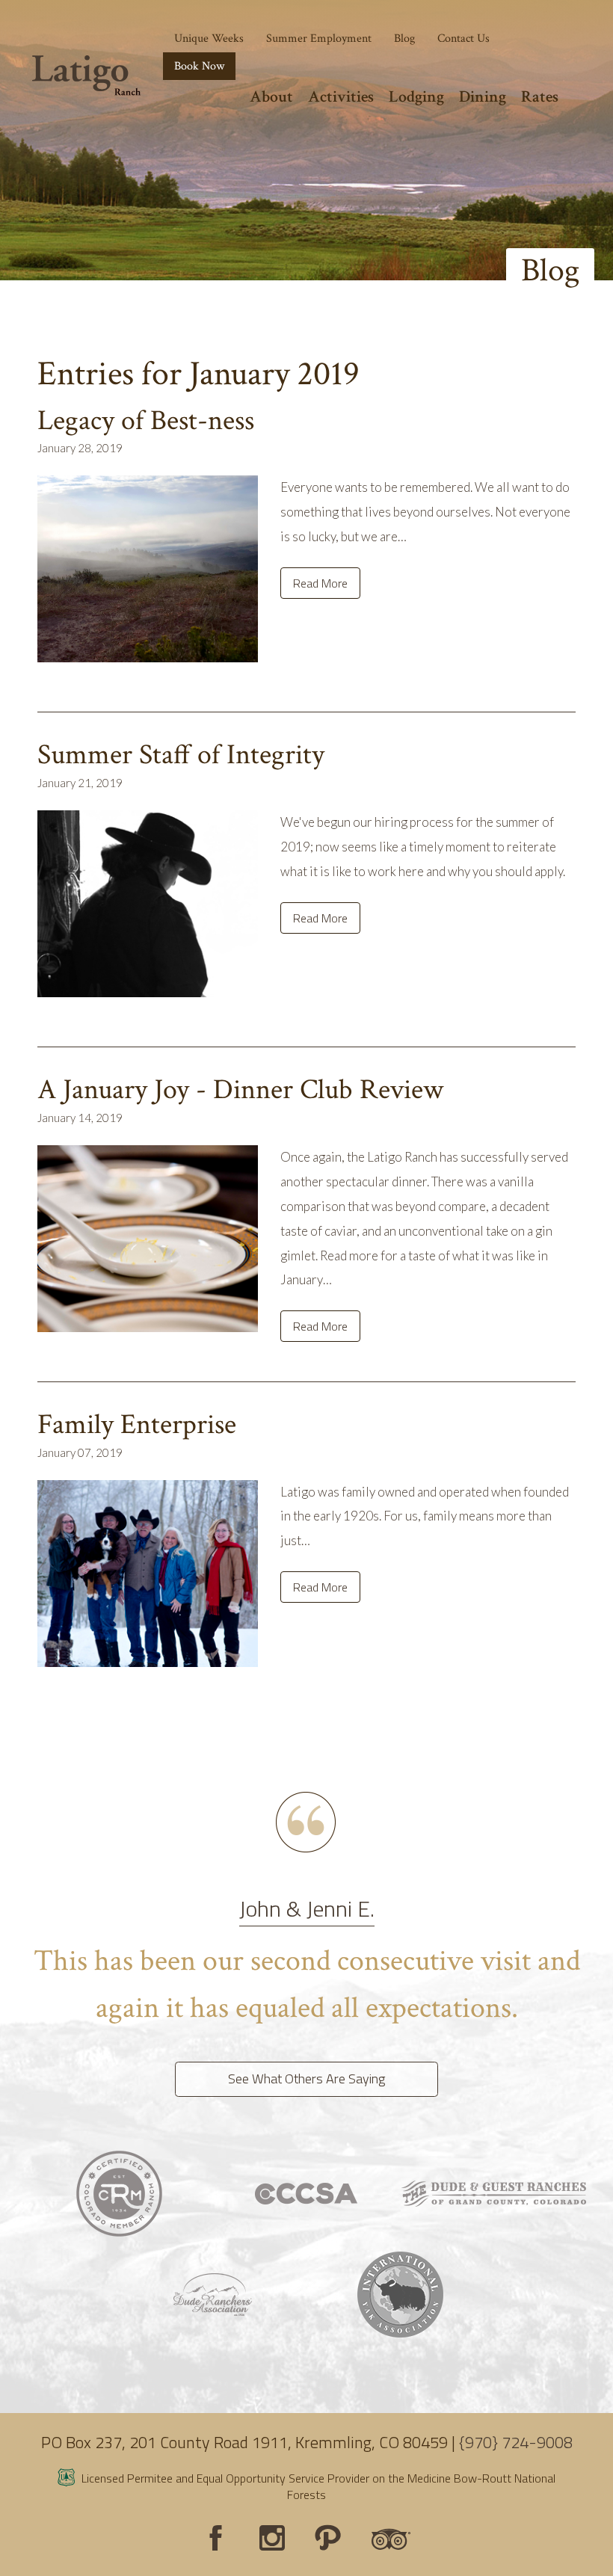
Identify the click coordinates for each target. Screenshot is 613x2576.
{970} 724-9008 (516, 2442)
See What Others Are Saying (306, 2079)
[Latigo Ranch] (86, 76)
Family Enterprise (137, 1424)
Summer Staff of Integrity (181, 755)
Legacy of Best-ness (146, 420)
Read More (320, 583)
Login (19, 2557)
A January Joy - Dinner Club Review (240, 1090)
